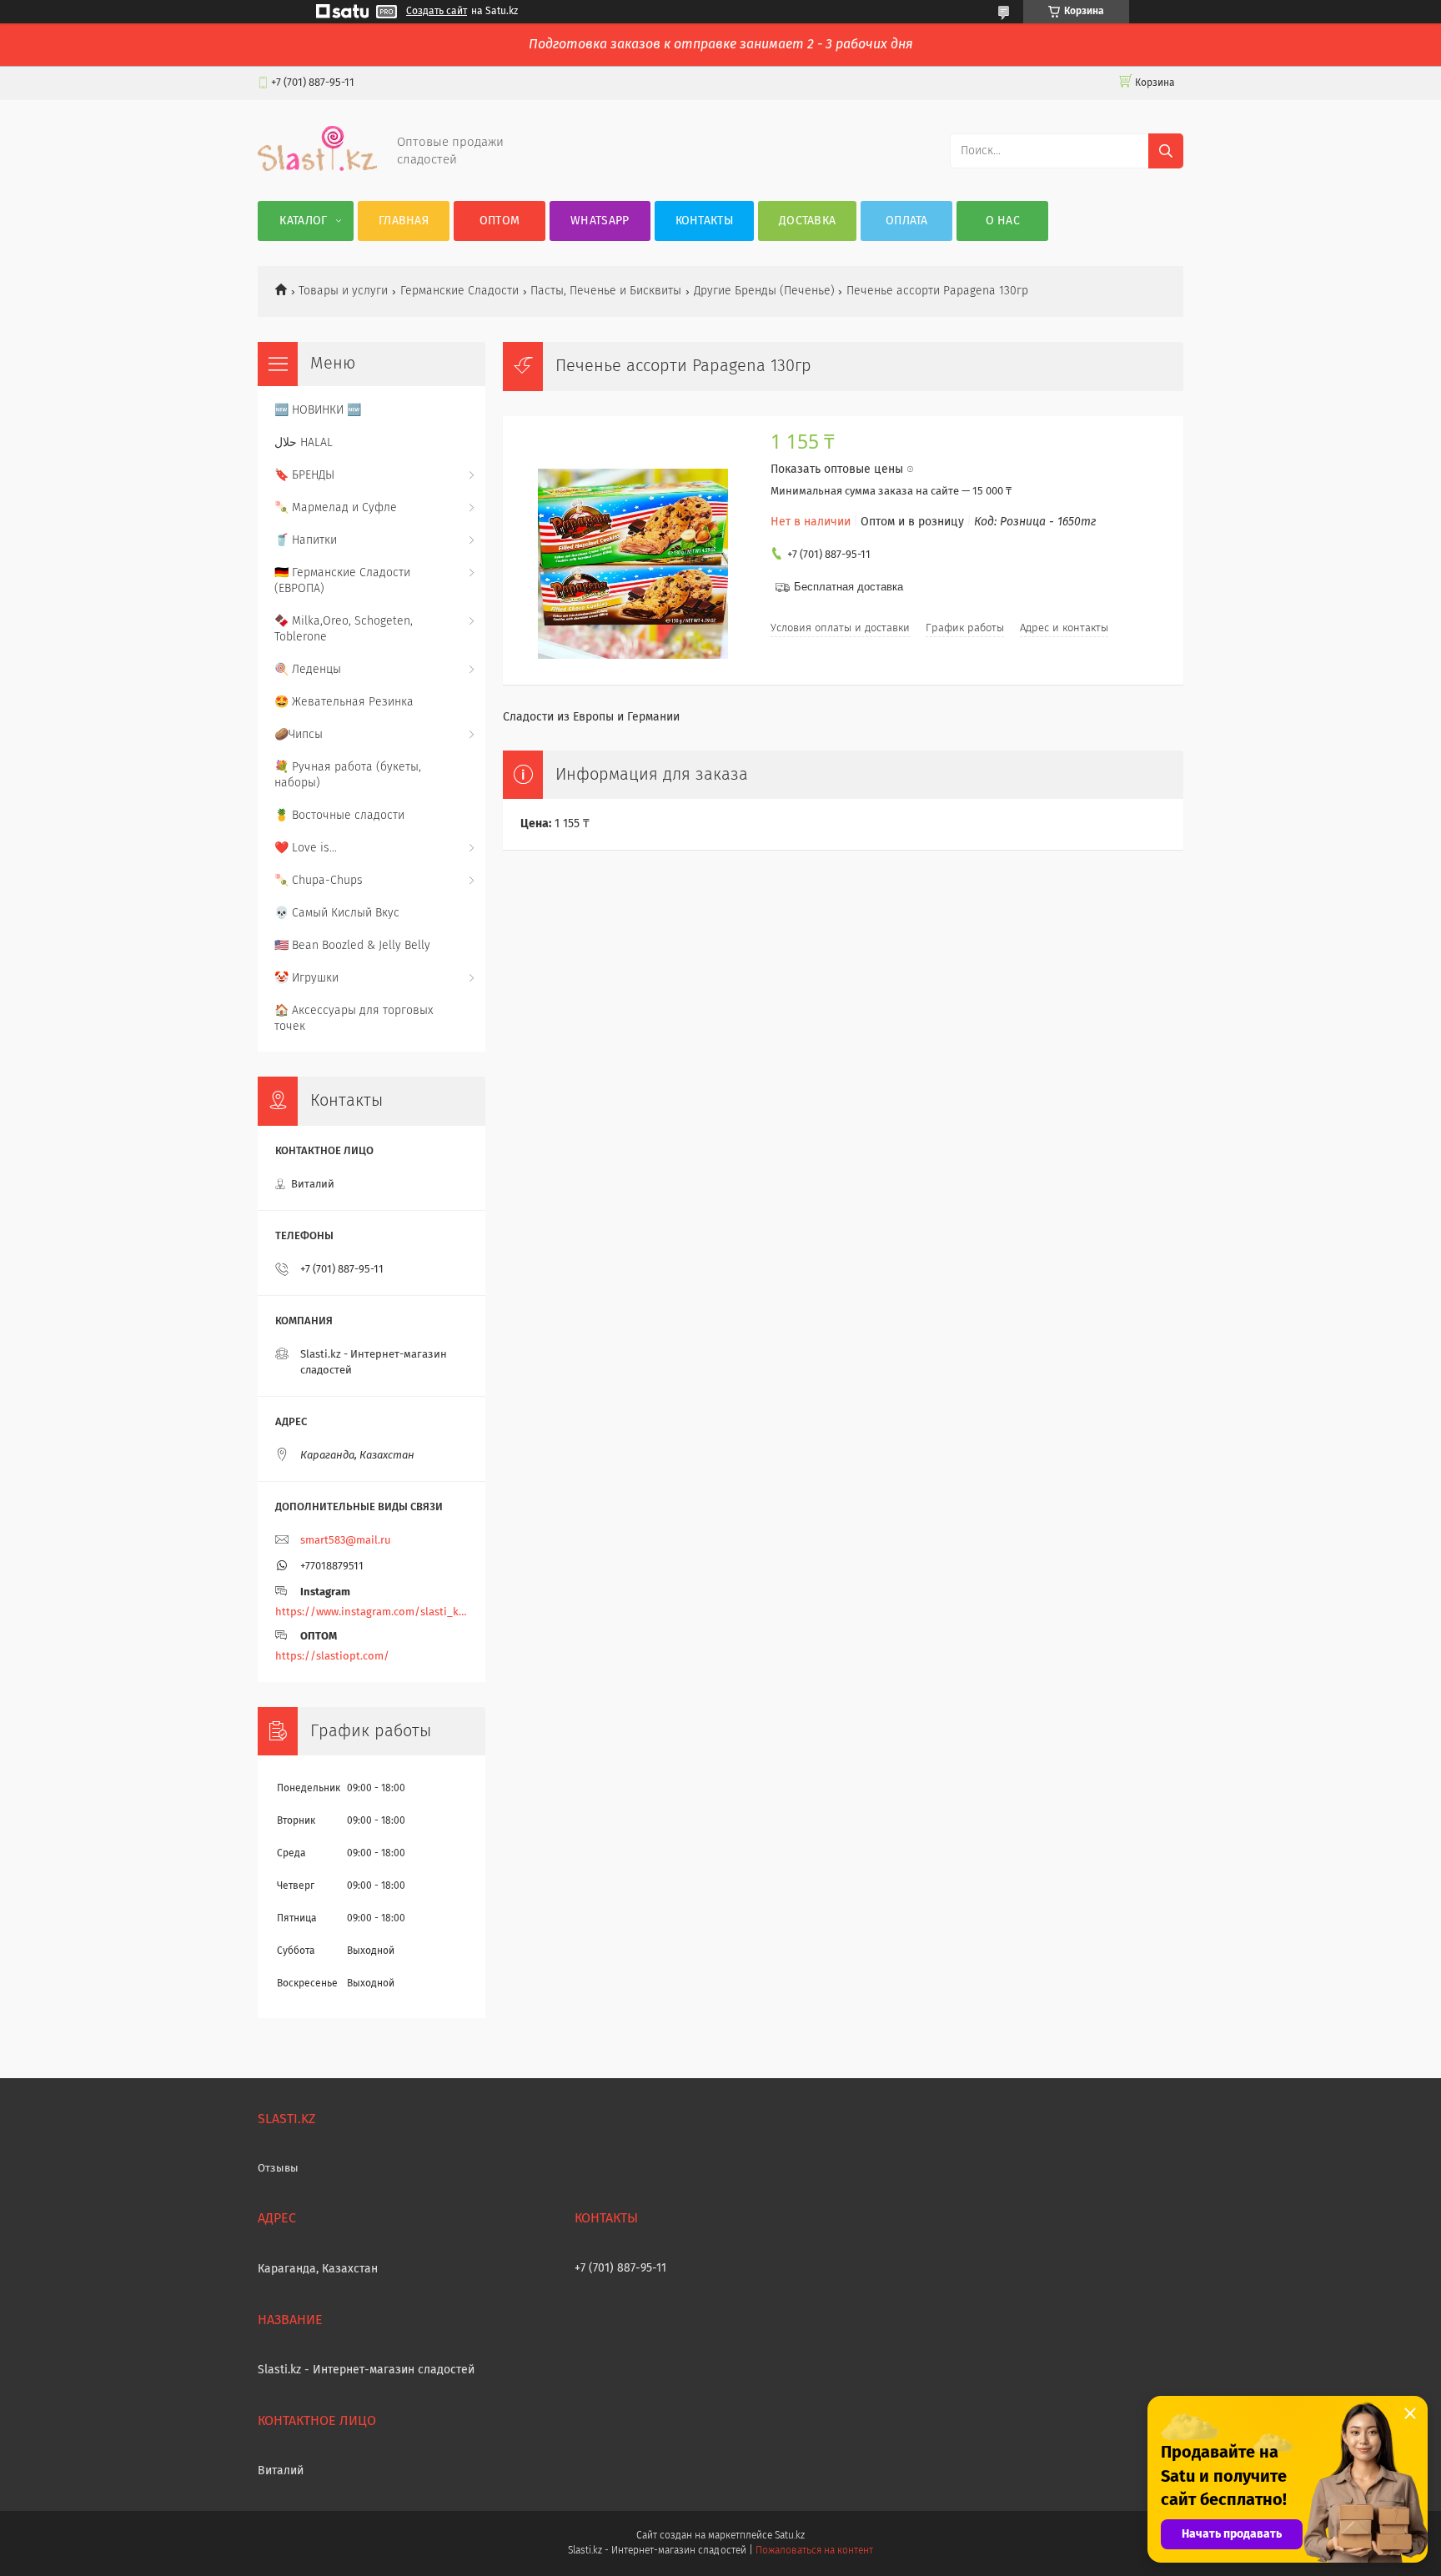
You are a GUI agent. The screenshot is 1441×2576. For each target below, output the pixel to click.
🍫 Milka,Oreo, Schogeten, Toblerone (344, 629)
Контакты (704, 221)
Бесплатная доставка (849, 587)
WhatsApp (600, 221)
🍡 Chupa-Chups (319, 881)
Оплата (907, 221)
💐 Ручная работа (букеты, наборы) (348, 775)
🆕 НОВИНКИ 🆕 (318, 410)
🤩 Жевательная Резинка (344, 702)
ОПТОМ (500, 221)
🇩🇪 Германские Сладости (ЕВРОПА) (342, 581)
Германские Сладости (459, 291)
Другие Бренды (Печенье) (764, 291)
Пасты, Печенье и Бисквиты (606, 291)
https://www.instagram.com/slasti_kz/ (372, 1612)
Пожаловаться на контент (814, 2551)
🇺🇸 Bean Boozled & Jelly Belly (352, 946)
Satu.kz (790, 2536)
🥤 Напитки (306, 540)
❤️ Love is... (306, 848)
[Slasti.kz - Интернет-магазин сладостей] (317, 168)
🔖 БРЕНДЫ (304, 475)
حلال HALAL (304, 443)
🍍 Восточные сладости (339, 816)
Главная (404, 221)
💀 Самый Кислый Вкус (337, 913)
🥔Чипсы (299, 735)
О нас (1003, 221)
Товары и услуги (343, 291)
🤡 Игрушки (306, 978)
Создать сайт (437, 12)
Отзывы (278, 2169)
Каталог (303, 221)
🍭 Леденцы (308, 670)
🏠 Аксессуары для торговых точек (354, 1019)
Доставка (807, 221)
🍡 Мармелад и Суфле (336, 508)
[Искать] (1166, 151)
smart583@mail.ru (346, 1541)
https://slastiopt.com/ (332, 1657)
